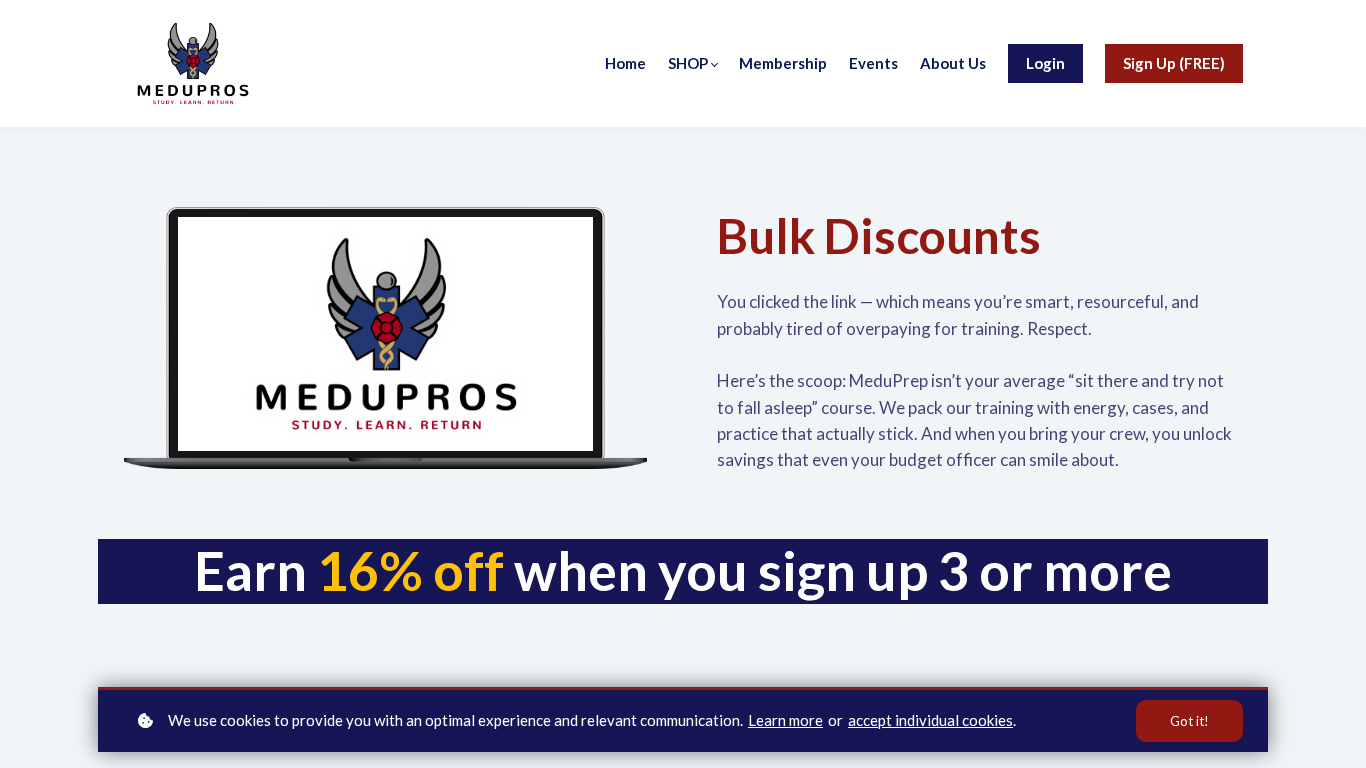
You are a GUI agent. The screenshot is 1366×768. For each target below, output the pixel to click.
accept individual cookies (930, 720)
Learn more (785, 720)
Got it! (1189, 721)
